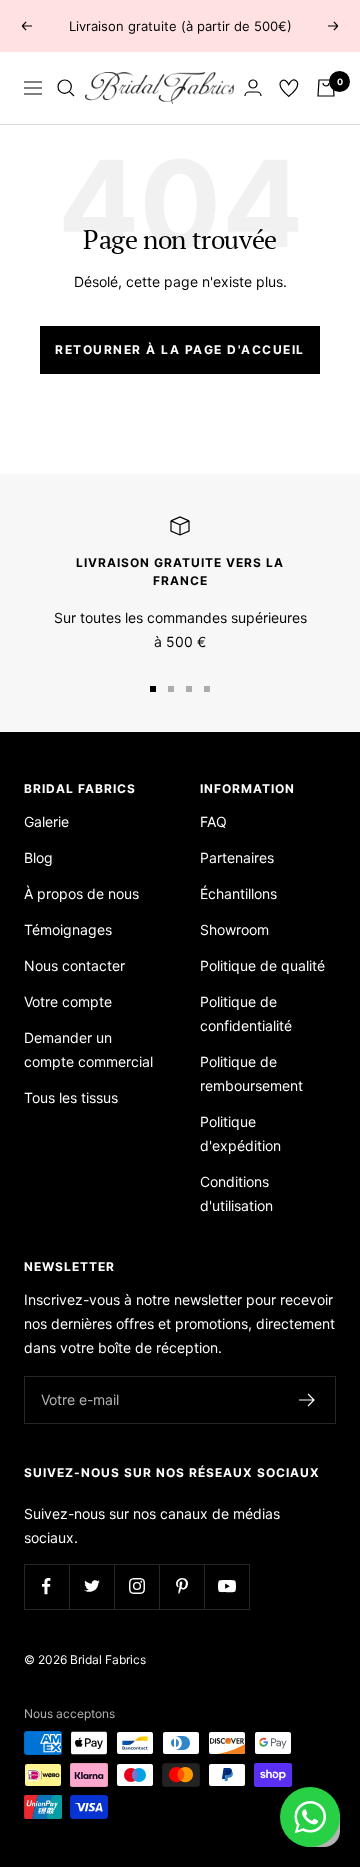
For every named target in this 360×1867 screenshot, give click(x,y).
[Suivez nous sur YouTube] (226, 1586)
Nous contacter (74, 965)
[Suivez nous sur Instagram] (136, 1586)
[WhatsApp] (310, 1817)
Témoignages (68, 929)
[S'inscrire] (307, 1400)
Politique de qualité (262, 965)
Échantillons (238, 893)
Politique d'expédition (240, 1133)
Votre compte (68, 1001)
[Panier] (326, 88)
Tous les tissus (71, 1097)
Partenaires (237, 857)
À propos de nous (81, 893)
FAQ (213, 821)
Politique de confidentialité (246, 1013)
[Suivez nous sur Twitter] (91, 1586)
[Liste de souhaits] (289, 88)
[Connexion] (253, 87)
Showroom (234, 929)
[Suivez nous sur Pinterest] (181, 1586)
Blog (38, 857)
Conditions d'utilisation (236, 1193)
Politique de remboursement (251, 1073)
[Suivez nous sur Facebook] (46, 1586)
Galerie (46, 821)
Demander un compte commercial (88, 1049)
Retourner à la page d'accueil (180, 349)
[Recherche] (66, 88)
